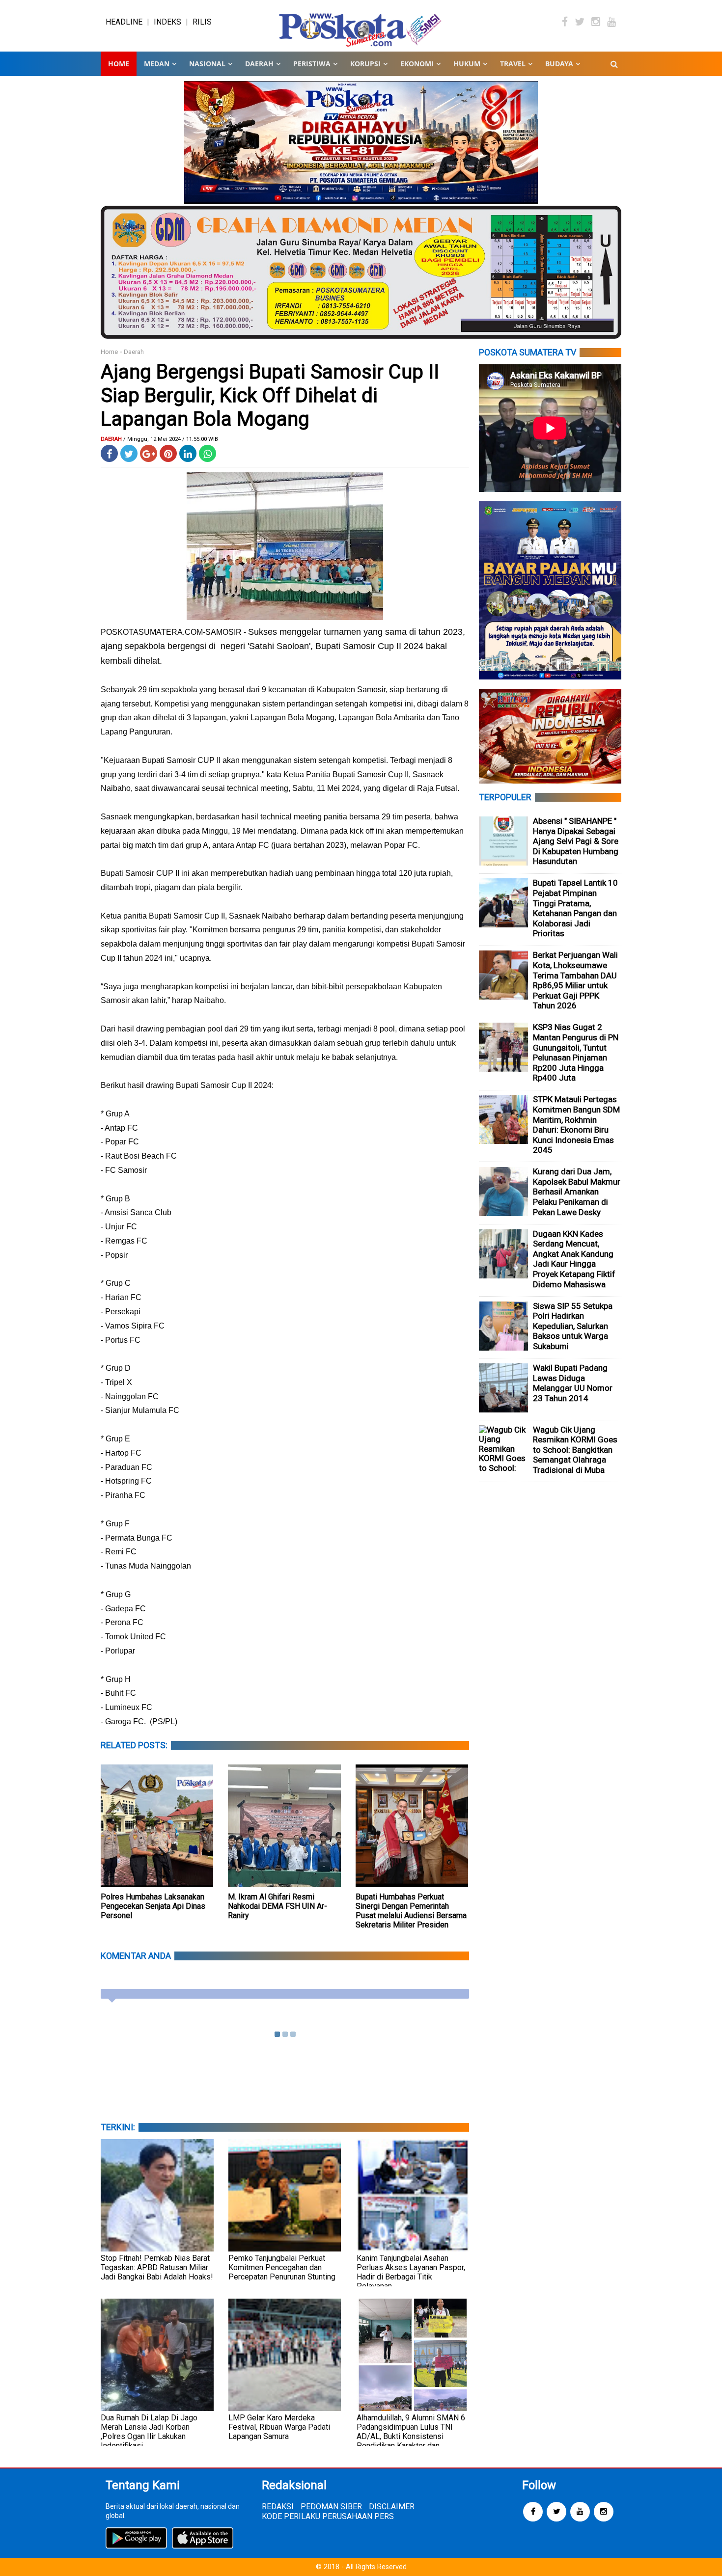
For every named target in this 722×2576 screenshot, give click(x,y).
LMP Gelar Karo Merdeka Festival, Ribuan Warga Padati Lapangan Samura (279, 2427)
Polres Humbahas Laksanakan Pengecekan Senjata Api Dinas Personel (153, 1906)
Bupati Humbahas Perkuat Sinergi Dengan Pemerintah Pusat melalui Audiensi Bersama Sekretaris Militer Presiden (411, 1911)
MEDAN (157, 64)
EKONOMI (417, 64)
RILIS (202, 22)
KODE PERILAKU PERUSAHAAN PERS (328, 2516)
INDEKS (167, 22)
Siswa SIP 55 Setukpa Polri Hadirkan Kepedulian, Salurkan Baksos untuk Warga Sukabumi (573, 1326)
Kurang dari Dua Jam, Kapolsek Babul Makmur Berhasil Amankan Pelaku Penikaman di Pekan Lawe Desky (577, 1192)
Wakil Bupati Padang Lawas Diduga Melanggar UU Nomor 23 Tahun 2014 (573, 1383)
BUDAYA (559, 64)
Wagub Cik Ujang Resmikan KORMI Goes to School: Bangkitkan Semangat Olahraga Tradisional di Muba (575, 1450)
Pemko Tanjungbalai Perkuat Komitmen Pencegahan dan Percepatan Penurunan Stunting (282, 2267)
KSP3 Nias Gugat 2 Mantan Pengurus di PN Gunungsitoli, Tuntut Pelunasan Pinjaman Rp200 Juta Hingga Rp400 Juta (576, 1052)
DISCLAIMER (392, 2507)
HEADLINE (124, 22)
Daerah (134, 352)
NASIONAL (207, 64)
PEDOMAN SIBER (331, 2507)
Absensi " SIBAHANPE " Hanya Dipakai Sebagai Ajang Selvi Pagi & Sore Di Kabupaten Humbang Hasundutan (576, 841)
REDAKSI (278, 2507)
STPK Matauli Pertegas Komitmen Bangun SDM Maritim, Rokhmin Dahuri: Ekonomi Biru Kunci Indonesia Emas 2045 (576, 1125)
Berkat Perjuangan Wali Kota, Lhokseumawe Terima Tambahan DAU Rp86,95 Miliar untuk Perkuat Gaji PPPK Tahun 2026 (575, 980)
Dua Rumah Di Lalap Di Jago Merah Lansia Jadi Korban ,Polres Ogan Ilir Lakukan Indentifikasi (149, 2432)
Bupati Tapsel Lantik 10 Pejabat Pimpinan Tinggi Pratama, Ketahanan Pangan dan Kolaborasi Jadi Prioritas (575, 908)
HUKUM (467, 64)
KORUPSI (365, 64)
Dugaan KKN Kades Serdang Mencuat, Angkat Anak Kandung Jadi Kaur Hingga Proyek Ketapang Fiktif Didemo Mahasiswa (574, 1259)
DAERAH (259, 64)
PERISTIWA (312, 64)
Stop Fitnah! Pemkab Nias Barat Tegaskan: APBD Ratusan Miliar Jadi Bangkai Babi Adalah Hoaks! (157, 2267)
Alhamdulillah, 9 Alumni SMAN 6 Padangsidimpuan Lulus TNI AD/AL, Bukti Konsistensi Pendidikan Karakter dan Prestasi (411, 2436)
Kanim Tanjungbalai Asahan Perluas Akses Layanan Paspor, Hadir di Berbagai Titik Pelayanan (411, 2272)
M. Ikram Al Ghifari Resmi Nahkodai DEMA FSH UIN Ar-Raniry (278, 1906)
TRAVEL (513, 64)
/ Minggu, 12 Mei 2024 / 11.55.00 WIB (171, 439)
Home (119, 64)
